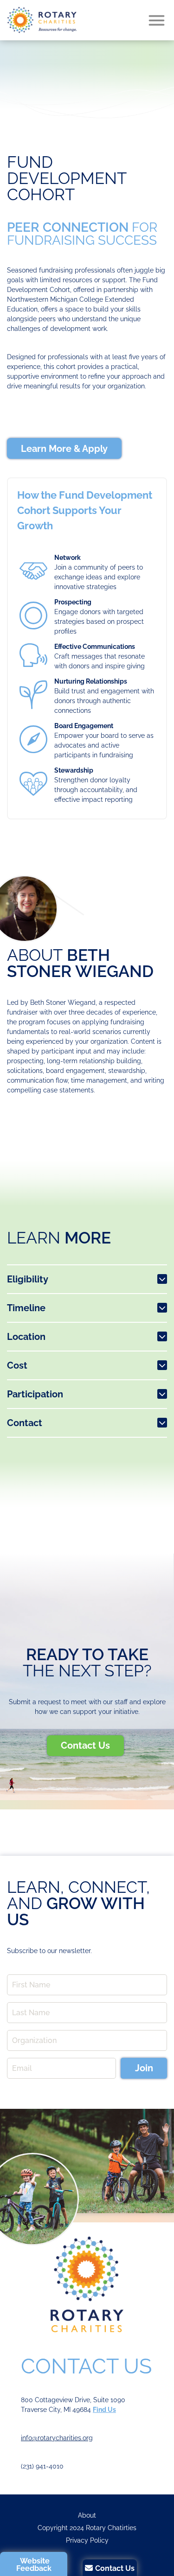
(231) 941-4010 (42, 2466)
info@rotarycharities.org (57, 2438)
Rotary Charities (42, 20)
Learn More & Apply (64, 449)
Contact (25, 1423)
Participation (35, 1394)
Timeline (26, 1308)
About (87, 2515)
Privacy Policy (87, 2540)
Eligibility (28, 1279)
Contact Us (85, 1745)
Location (26, 1337)
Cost (17, 1365)
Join (144, 2068)
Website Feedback (34, 2565)
